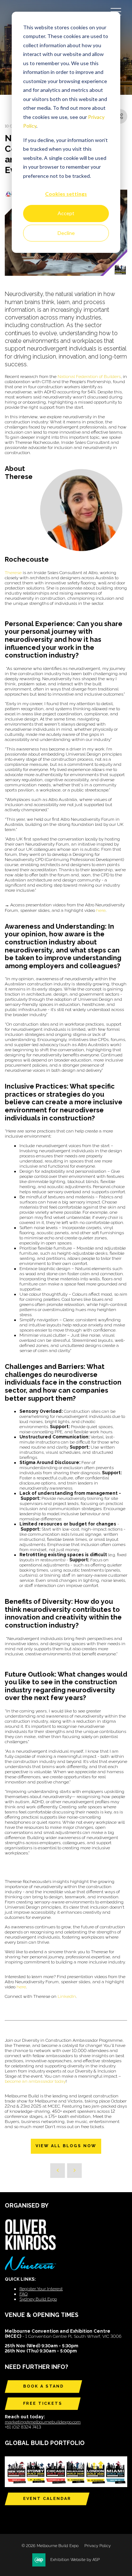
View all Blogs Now (66, 2146)
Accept (66, 213)
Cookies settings (66, 194)
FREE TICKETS (43, 2403)
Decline (66, 233)
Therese (13, 573)
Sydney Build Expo (38, 2299)
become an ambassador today (35, 2081)
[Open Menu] (116, 11)
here (101, 910)
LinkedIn (67, 1996)
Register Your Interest (41, 2289)
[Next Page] (74, 2171)
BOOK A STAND (43, 2386)
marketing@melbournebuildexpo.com (43, 2422)
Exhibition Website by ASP (75, 2560)
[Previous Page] (58, 2171)
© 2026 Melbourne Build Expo (50, 2546)
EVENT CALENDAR (47, 2499)
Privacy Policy (98, 2546)
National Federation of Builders (89, 377)
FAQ (23, 2294)
